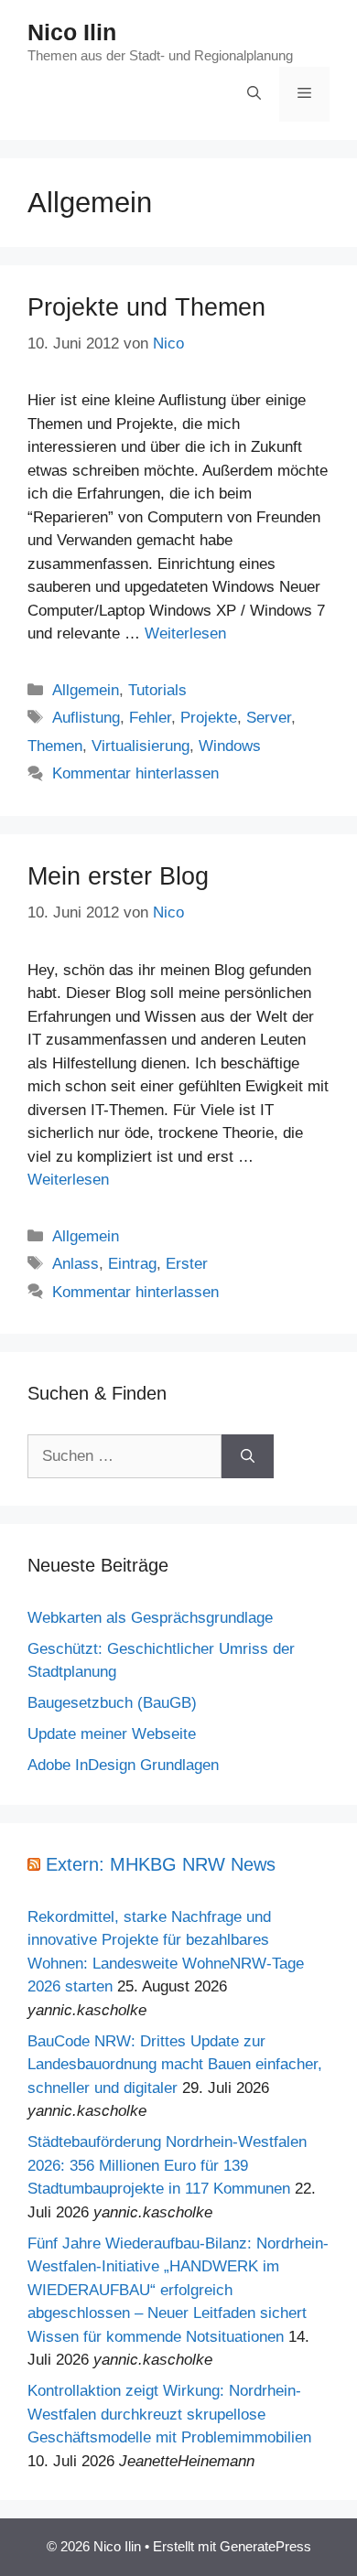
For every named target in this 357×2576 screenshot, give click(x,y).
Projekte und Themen (146, 307)
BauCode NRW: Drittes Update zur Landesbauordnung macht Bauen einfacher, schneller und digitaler (175, 2065)
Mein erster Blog (118, 876)
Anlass (76, 1264)
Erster (187, 1264)
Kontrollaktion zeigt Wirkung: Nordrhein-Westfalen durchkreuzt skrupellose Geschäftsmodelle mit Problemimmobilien (169, 2414)
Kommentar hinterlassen (135, 773)
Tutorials (157, 690)
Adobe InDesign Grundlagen (123, 1765)
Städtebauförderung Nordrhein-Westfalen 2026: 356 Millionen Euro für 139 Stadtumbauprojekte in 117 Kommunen (167, 2165)
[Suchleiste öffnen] (254, 94)
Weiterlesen (185, 633)
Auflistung (86, 718)
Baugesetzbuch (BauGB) (112, 1703)
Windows (230, 746)
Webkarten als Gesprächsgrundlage (150, 1618)
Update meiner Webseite (112, 1734)
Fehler (150, 718)
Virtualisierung (141, 746)
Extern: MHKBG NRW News (161, 1864)
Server (269, 718)
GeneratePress (265, 2546)
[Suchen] (248, 1456)
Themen (55, 746)
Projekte (209, 718)
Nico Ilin (72, 32)
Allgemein (86, 690)
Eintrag (132, 1264)
